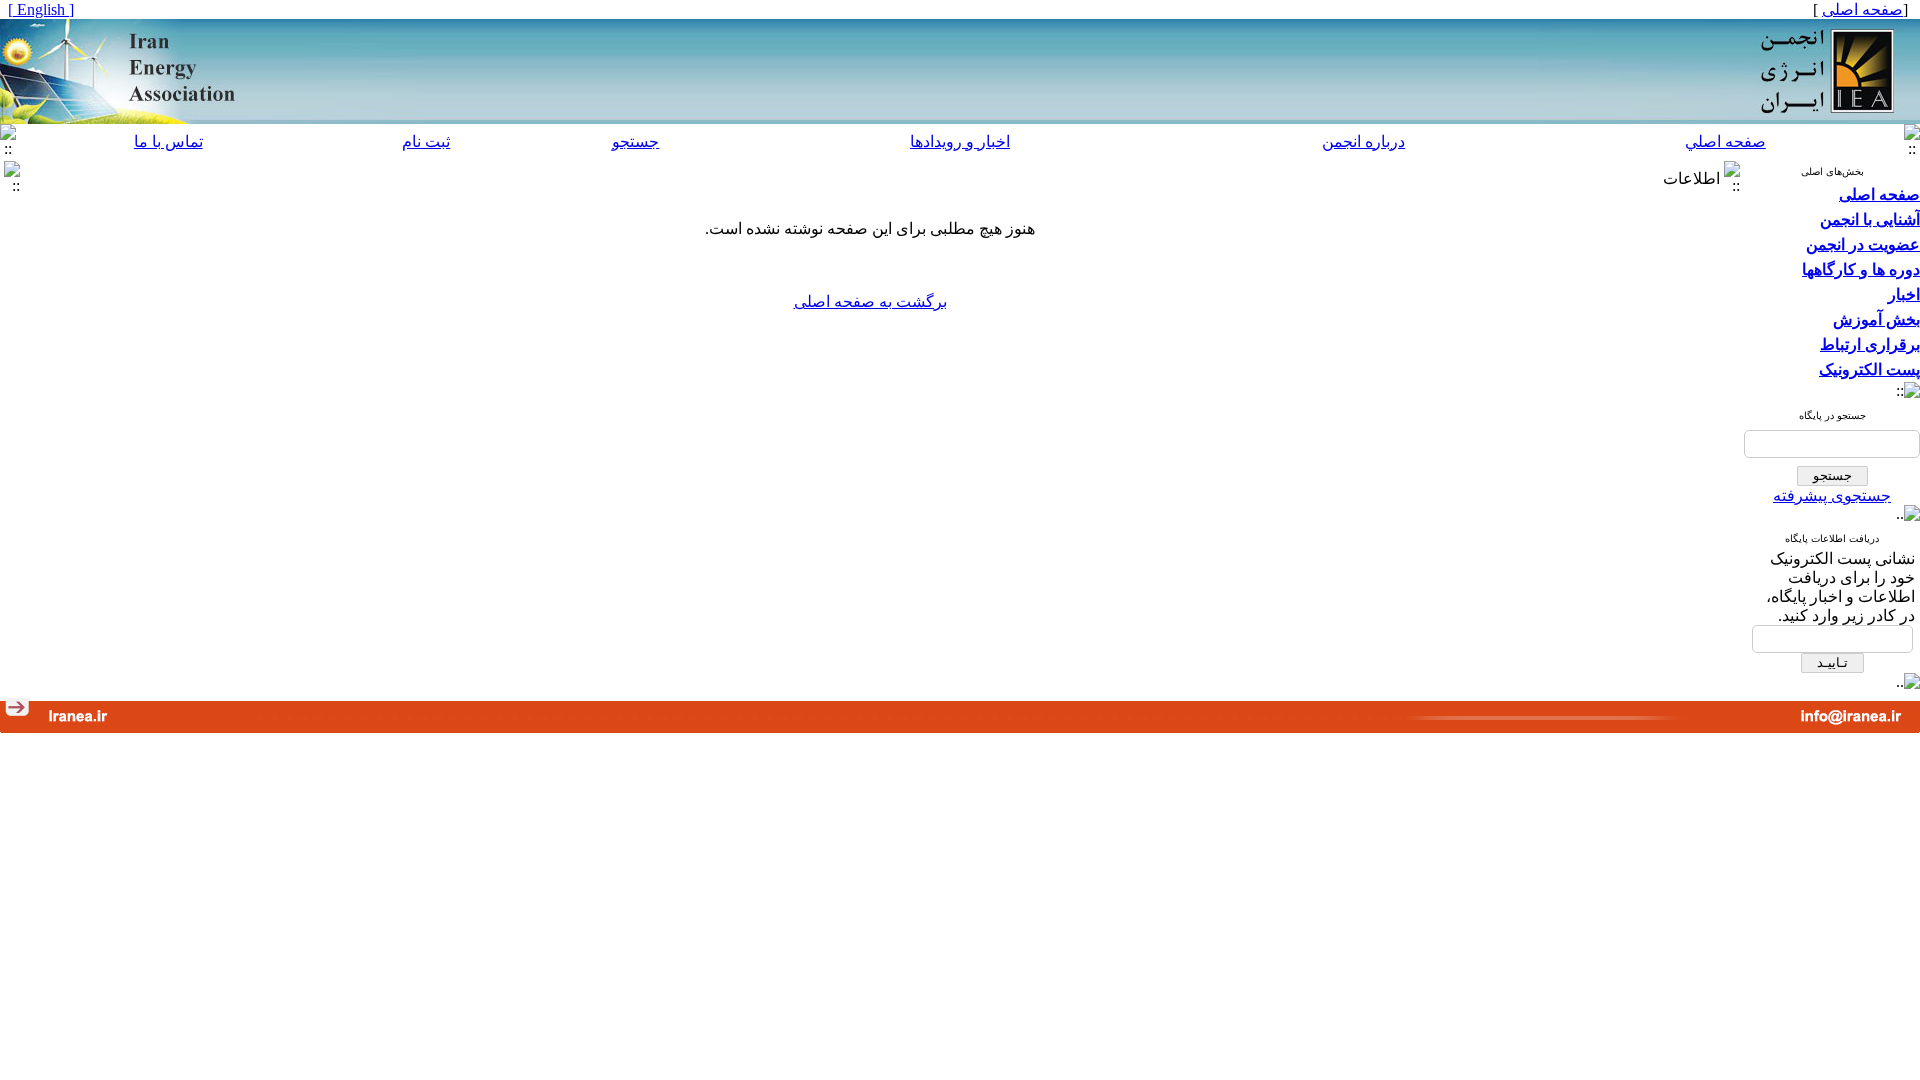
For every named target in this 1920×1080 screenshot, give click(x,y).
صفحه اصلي (1725, 141)
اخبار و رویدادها (960, 141)
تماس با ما (168, 141)
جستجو (635, 141)
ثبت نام (426, 141)
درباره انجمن (1363, 141)
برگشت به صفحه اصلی (870, 301)
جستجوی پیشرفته (1832, 495)
